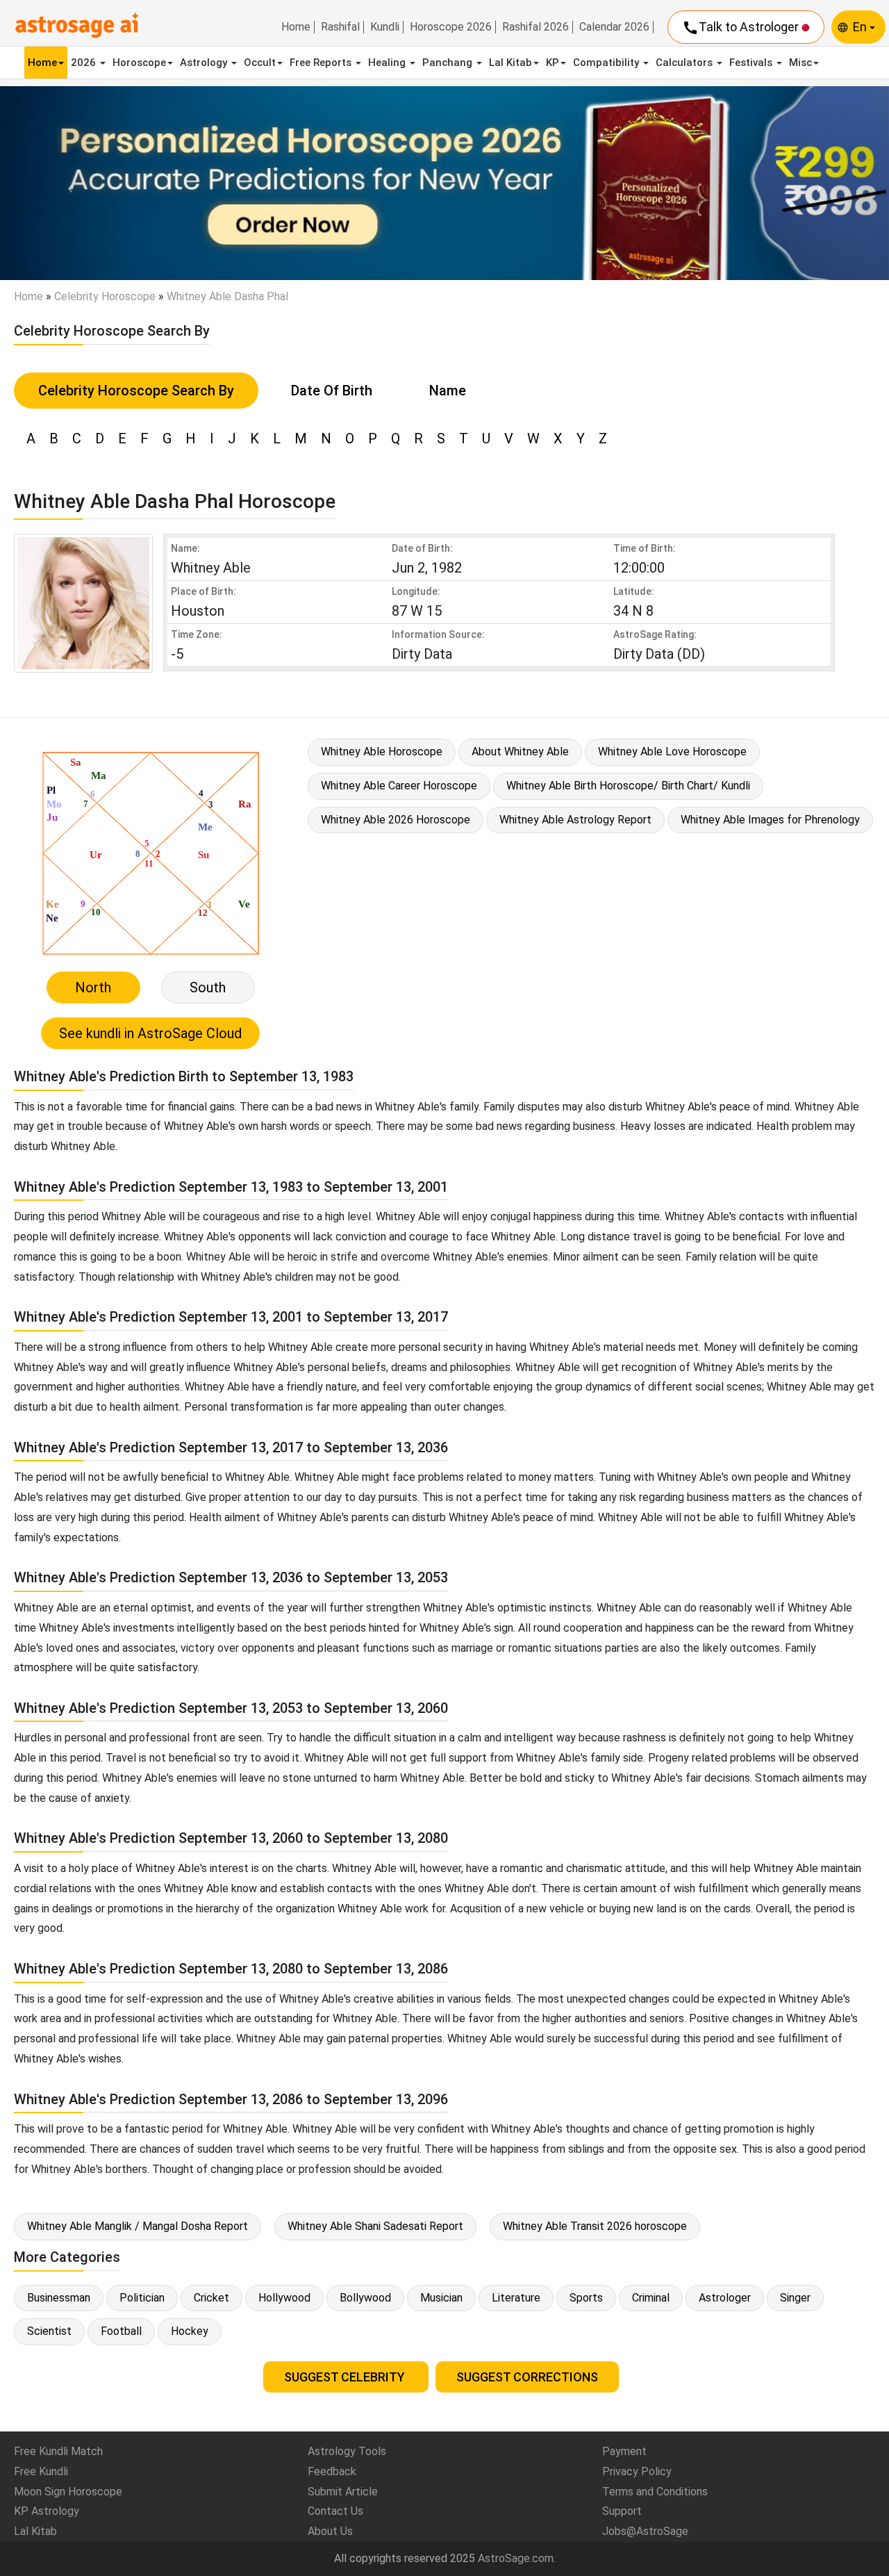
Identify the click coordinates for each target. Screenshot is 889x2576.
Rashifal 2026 (535, 27)
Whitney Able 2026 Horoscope (396, 820)
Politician (142, 2298)
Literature (516, 2298)
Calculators (686, 63)
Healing (388, 63)
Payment (624, 2451)
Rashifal (340, 27)
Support (622, 2511)
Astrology (205, 63)
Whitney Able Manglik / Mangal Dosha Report (138, 2226)
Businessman (59, 2298)
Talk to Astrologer (742, 28)
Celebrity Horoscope (105, 296)
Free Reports (322, 63)
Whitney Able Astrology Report (575, 820)
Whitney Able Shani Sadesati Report (375, 2226)
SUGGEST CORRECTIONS (527, 2377)
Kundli (385, 27)
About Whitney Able (520, 752)
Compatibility (607, 63)
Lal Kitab (510, 63)
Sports (586, 2298)
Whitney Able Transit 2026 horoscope (595, 2226)
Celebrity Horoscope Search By (136, 391)
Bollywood (365, 2298)
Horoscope (139, 63)
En (861, 27)
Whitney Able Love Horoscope (672, 752)
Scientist (49, 2331)
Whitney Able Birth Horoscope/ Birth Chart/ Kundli (628, 786)
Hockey (190, 2331)
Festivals (752, 63)
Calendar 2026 (614, 27)
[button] (67, 183)
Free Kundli (41, 2471)
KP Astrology (47, 2511)
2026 (85, 63)
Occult (260, 63)
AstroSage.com (516, 2558)
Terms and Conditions (655, 2492)
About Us (330, 2531)
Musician (441, 2298)
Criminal (651, 2298)
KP (552, 63)
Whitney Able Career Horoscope (399, 786)
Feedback (332, 2471)
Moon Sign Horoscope (68, 2492)
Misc (800, 63)
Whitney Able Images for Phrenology (770, 820)
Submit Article (343, 2492)
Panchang (449, 63)
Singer (795, 2298)
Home (296, 27)
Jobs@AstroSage (645, 2531)
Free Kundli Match (58, 2451)
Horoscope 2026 (451, 27)
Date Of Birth (332, 391)
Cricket (211, 2298)
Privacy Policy (637, 2471)
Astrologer (725, 2298)
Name (448, 391)
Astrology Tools (347, 2451)
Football (121, 2331)
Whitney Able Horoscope (382, 752)
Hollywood (284, 2298)
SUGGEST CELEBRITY (346, 2377)
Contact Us (335, 2511)
